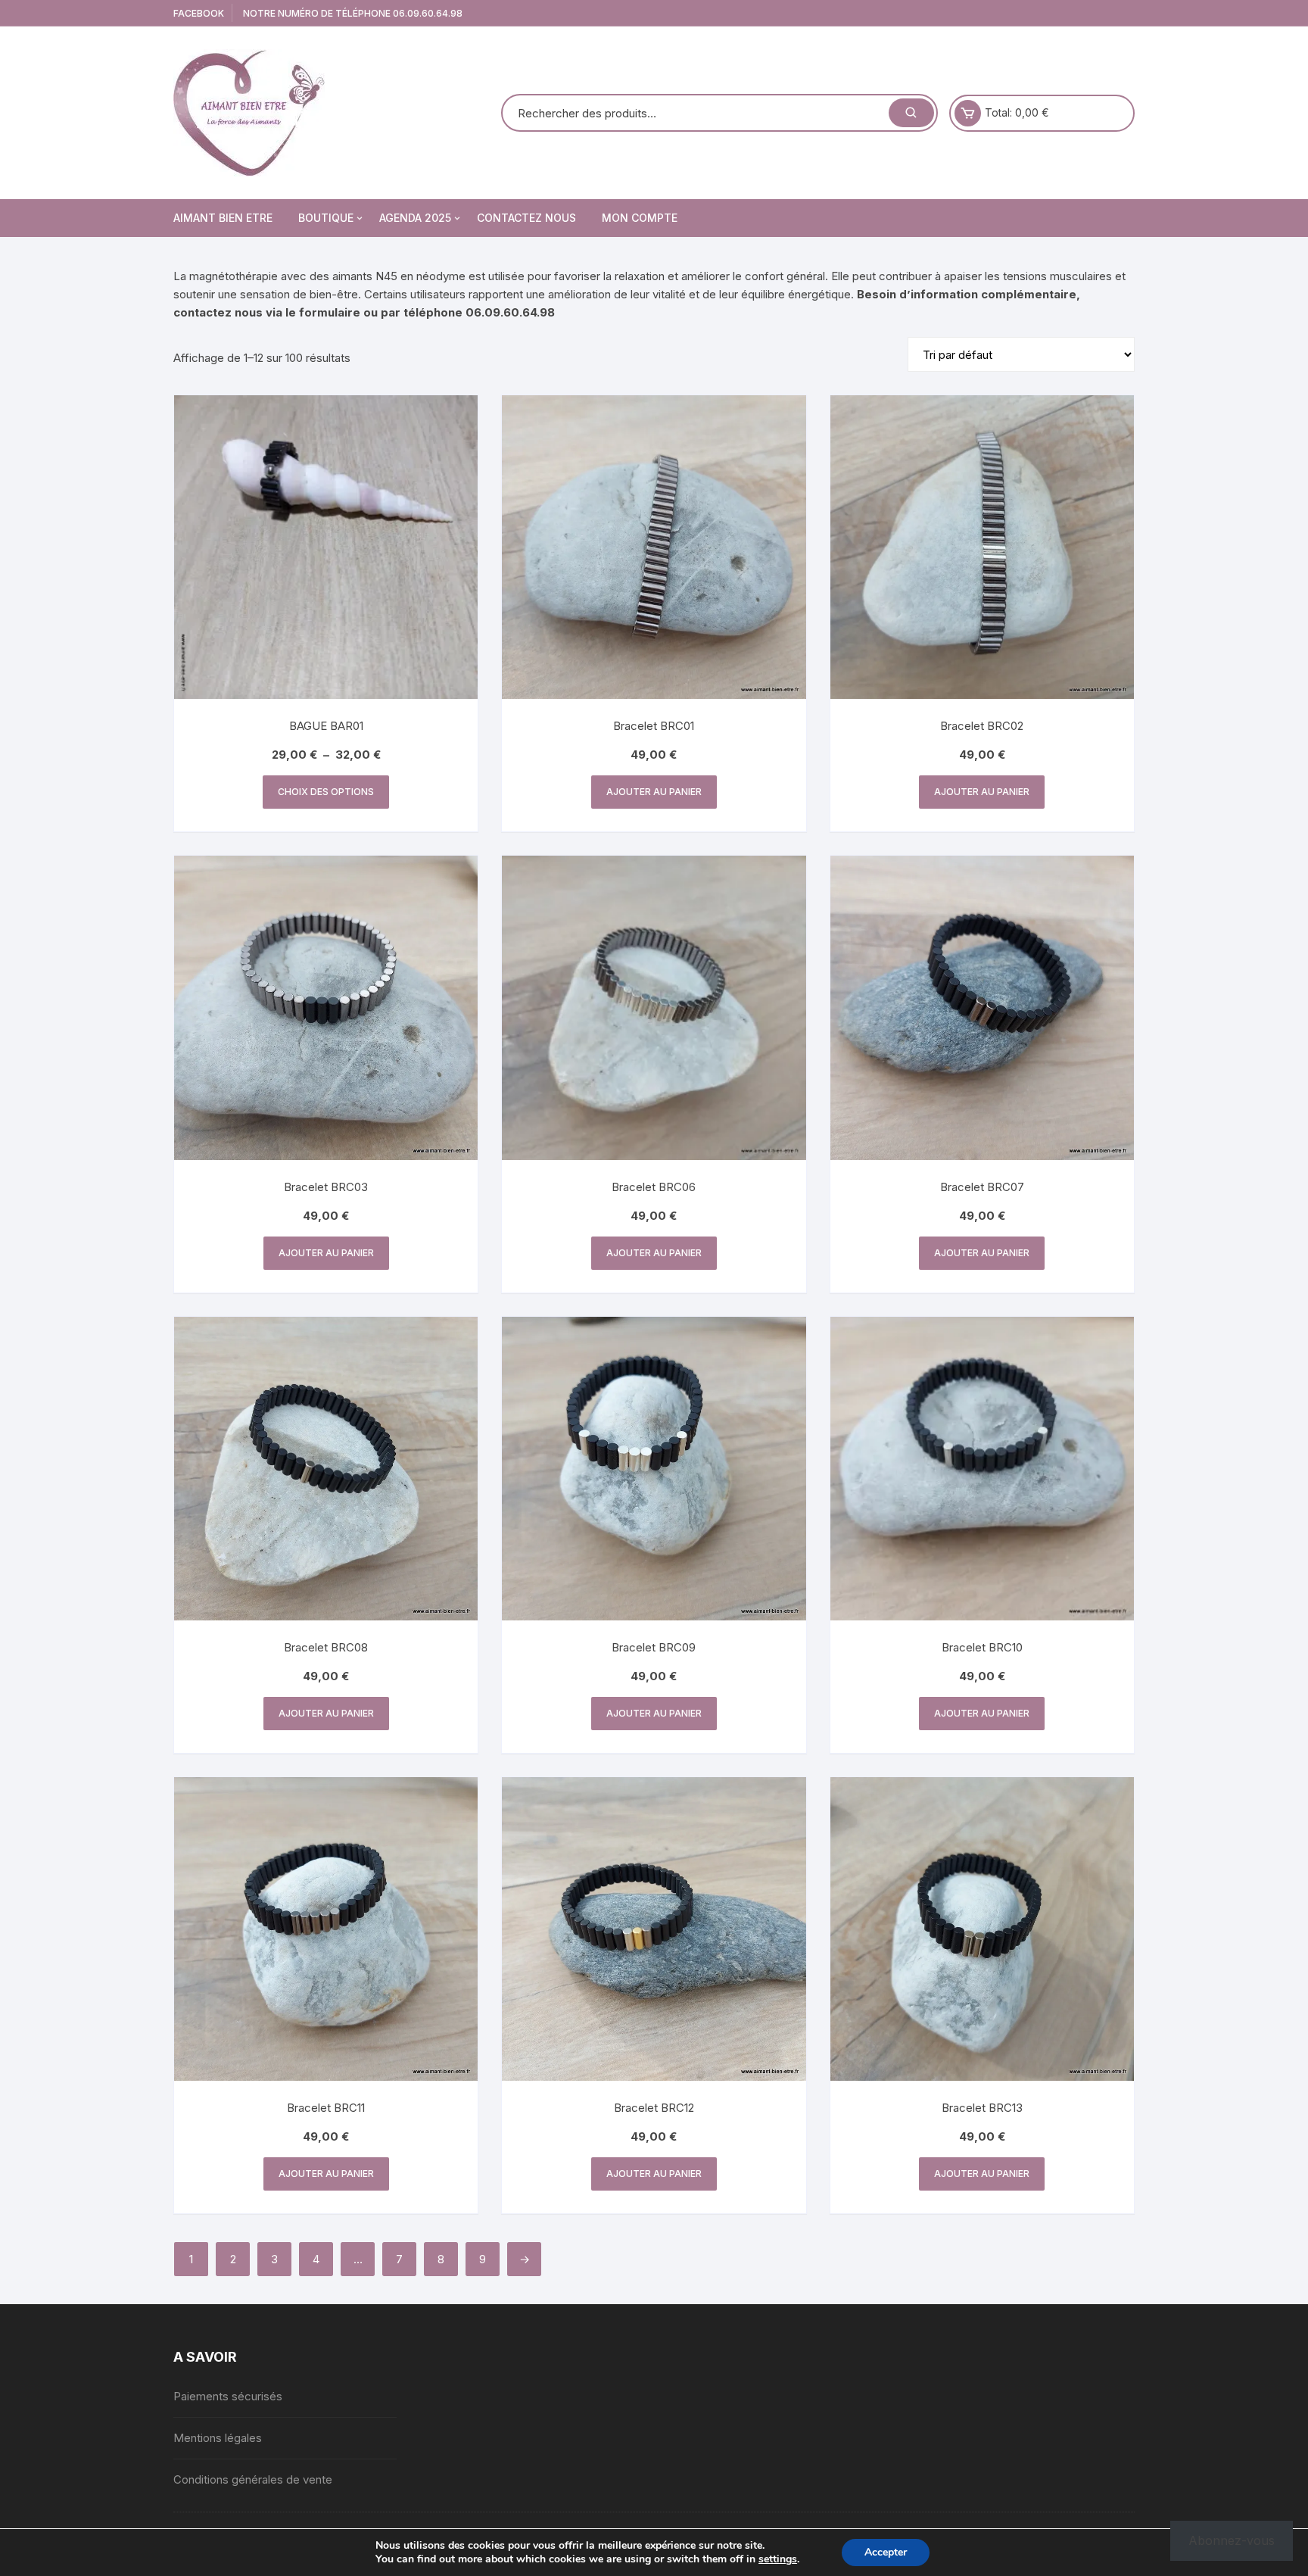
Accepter (886, 2552)
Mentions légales (218, 2438)
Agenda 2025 (415, 218)
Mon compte (640, 218)
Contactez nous (526, 218)
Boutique (326, 218)
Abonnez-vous (1232, 2540)
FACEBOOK (199, 13)
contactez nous (218, 312)
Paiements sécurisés (228, 2396)
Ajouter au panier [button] (654, 792)
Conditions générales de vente (253, 2479)
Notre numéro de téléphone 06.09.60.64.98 (353, 13)
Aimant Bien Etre (223, 218)
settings (778, 2559)
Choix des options (326, 792)
